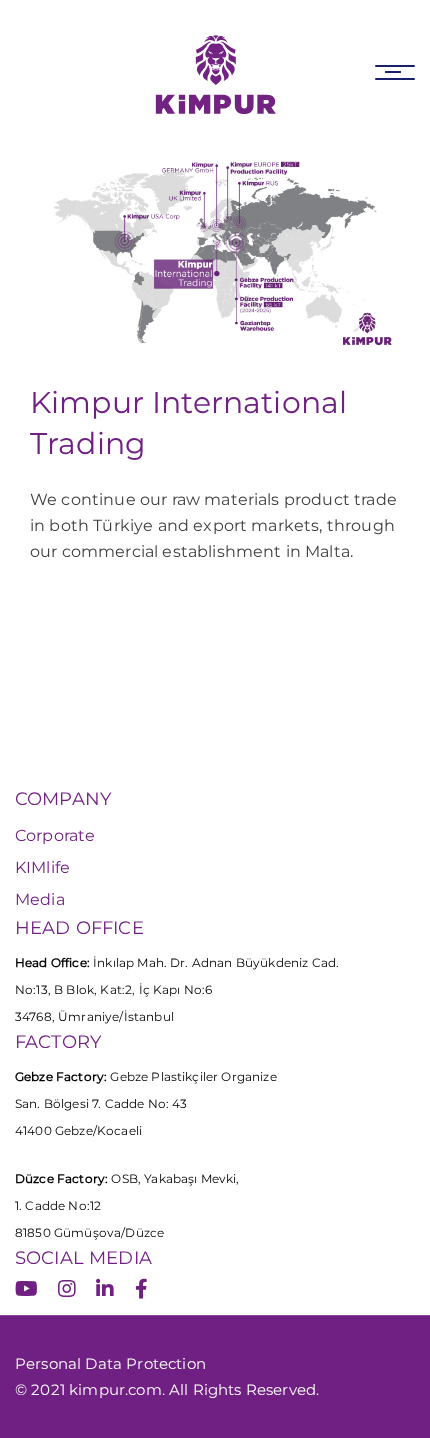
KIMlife (42, 867)
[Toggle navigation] (395, 72)
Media (40, 899)
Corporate (55, 835)
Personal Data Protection (110, 1363)
